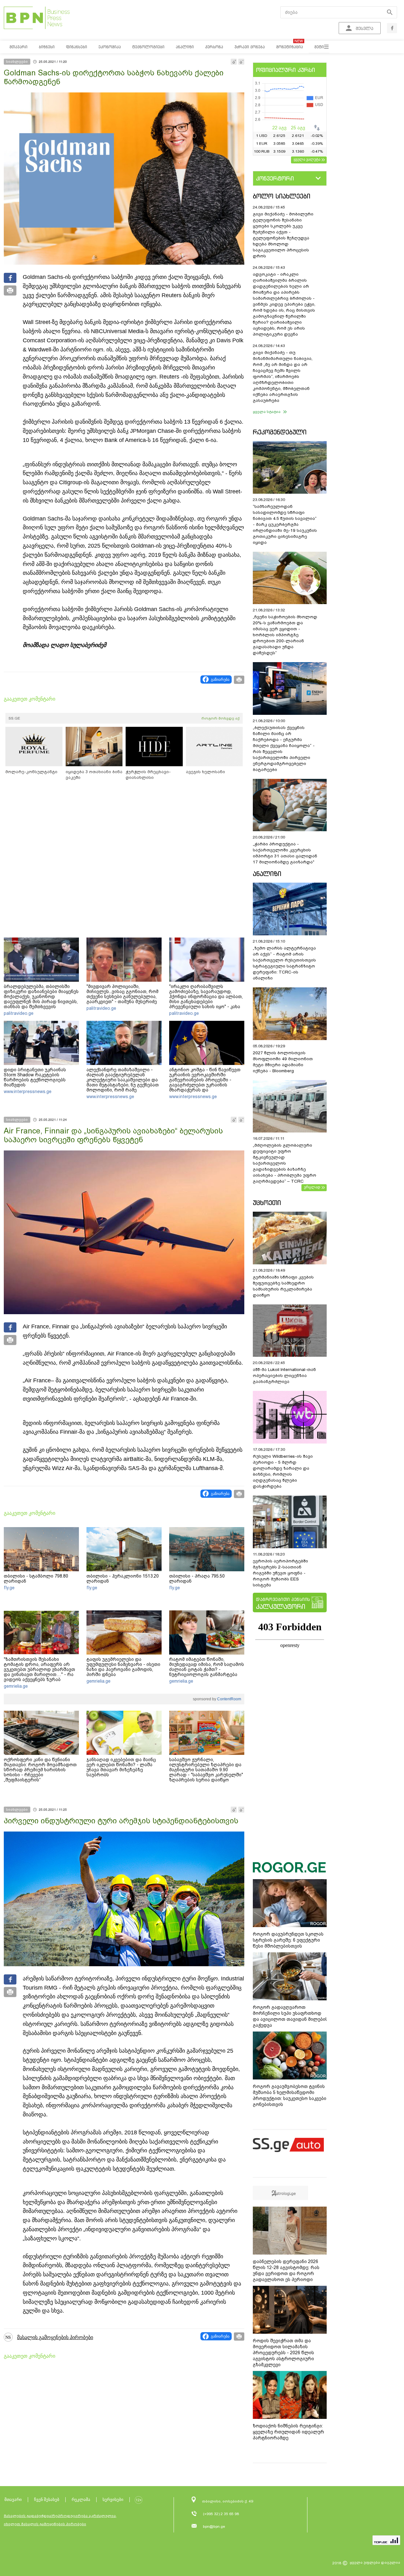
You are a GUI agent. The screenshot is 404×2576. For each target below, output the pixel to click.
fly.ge (9, 1588)
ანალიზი (267, 874)
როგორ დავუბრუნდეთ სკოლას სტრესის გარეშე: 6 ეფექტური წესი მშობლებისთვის (288, 1940)
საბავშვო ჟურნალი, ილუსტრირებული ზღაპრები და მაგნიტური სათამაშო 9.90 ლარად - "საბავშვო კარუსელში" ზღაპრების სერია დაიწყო (206, 1770)
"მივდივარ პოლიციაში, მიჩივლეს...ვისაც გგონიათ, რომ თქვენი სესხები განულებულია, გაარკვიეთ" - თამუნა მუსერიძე (122, 994)
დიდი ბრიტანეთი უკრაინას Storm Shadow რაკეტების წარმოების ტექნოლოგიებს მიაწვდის (35, 1077)
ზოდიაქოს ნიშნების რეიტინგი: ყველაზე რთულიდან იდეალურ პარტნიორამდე (288, 2432)
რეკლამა (81, 2500)
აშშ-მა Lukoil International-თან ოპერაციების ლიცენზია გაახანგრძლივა (284, 1376)
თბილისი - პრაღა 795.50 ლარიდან (197, 1579)
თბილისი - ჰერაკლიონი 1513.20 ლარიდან (123, 1579)
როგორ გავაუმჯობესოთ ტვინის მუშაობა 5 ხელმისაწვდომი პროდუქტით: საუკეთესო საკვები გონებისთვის (290, 2095)
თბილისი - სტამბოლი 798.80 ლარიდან (36, 1579)
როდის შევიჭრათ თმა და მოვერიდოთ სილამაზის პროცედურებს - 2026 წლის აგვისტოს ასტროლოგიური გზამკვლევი (283, 2353)
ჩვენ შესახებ (47, 2500)
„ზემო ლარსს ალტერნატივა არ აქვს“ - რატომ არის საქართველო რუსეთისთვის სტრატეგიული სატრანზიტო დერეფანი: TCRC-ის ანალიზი (284, 963)
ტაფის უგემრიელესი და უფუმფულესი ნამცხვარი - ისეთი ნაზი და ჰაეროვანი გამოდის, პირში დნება (123, 1667)
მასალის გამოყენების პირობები (55, 2337)
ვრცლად (312, 1187)
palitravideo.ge (19, 1013)
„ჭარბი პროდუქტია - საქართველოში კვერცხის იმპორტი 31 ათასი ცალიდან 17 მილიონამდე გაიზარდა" (285, 853)
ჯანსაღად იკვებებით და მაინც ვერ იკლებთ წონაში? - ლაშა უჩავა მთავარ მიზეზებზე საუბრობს (121, 1767)
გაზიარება (220, 679)
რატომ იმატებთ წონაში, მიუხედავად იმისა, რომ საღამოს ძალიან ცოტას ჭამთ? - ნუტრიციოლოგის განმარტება (207, 1667)
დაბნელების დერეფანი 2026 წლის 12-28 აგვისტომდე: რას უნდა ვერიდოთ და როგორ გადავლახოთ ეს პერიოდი (286, 2270)
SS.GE (14, 718)
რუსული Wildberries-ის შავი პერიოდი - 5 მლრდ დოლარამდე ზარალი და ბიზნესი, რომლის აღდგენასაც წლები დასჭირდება (283, 1471)
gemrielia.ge (16, 1686)
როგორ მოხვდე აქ (220, 718)
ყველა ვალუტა (307, 159)
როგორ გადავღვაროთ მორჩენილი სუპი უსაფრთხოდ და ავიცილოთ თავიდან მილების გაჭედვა (290, 2016)
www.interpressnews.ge (28, 1091)
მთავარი (13, 2500)
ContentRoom (229, 1699)
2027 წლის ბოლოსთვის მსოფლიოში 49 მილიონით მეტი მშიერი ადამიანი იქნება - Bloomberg (283, 1062)
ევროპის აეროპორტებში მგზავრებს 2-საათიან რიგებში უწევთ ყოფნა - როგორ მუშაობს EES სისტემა (280, 1573)
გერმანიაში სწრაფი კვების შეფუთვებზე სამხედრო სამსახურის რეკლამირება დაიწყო (283, 1286)
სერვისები (113, 2500)
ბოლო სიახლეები (282, 196)
